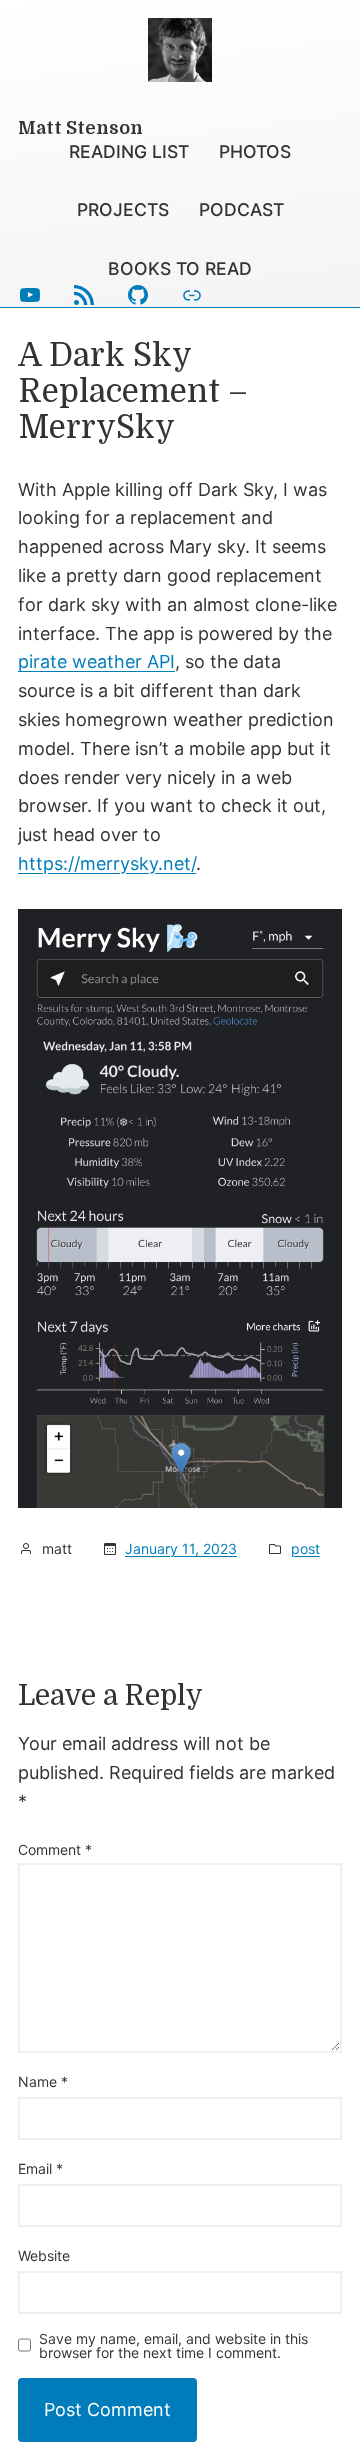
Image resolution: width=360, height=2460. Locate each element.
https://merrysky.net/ (107, 863)
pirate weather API (96, 661)
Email (40, 2168)
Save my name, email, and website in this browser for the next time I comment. (173, 2346)
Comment (55, 1849)
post (305, 1548)
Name (43, 2081)
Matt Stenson (80, 128)
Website (44, 2255)
